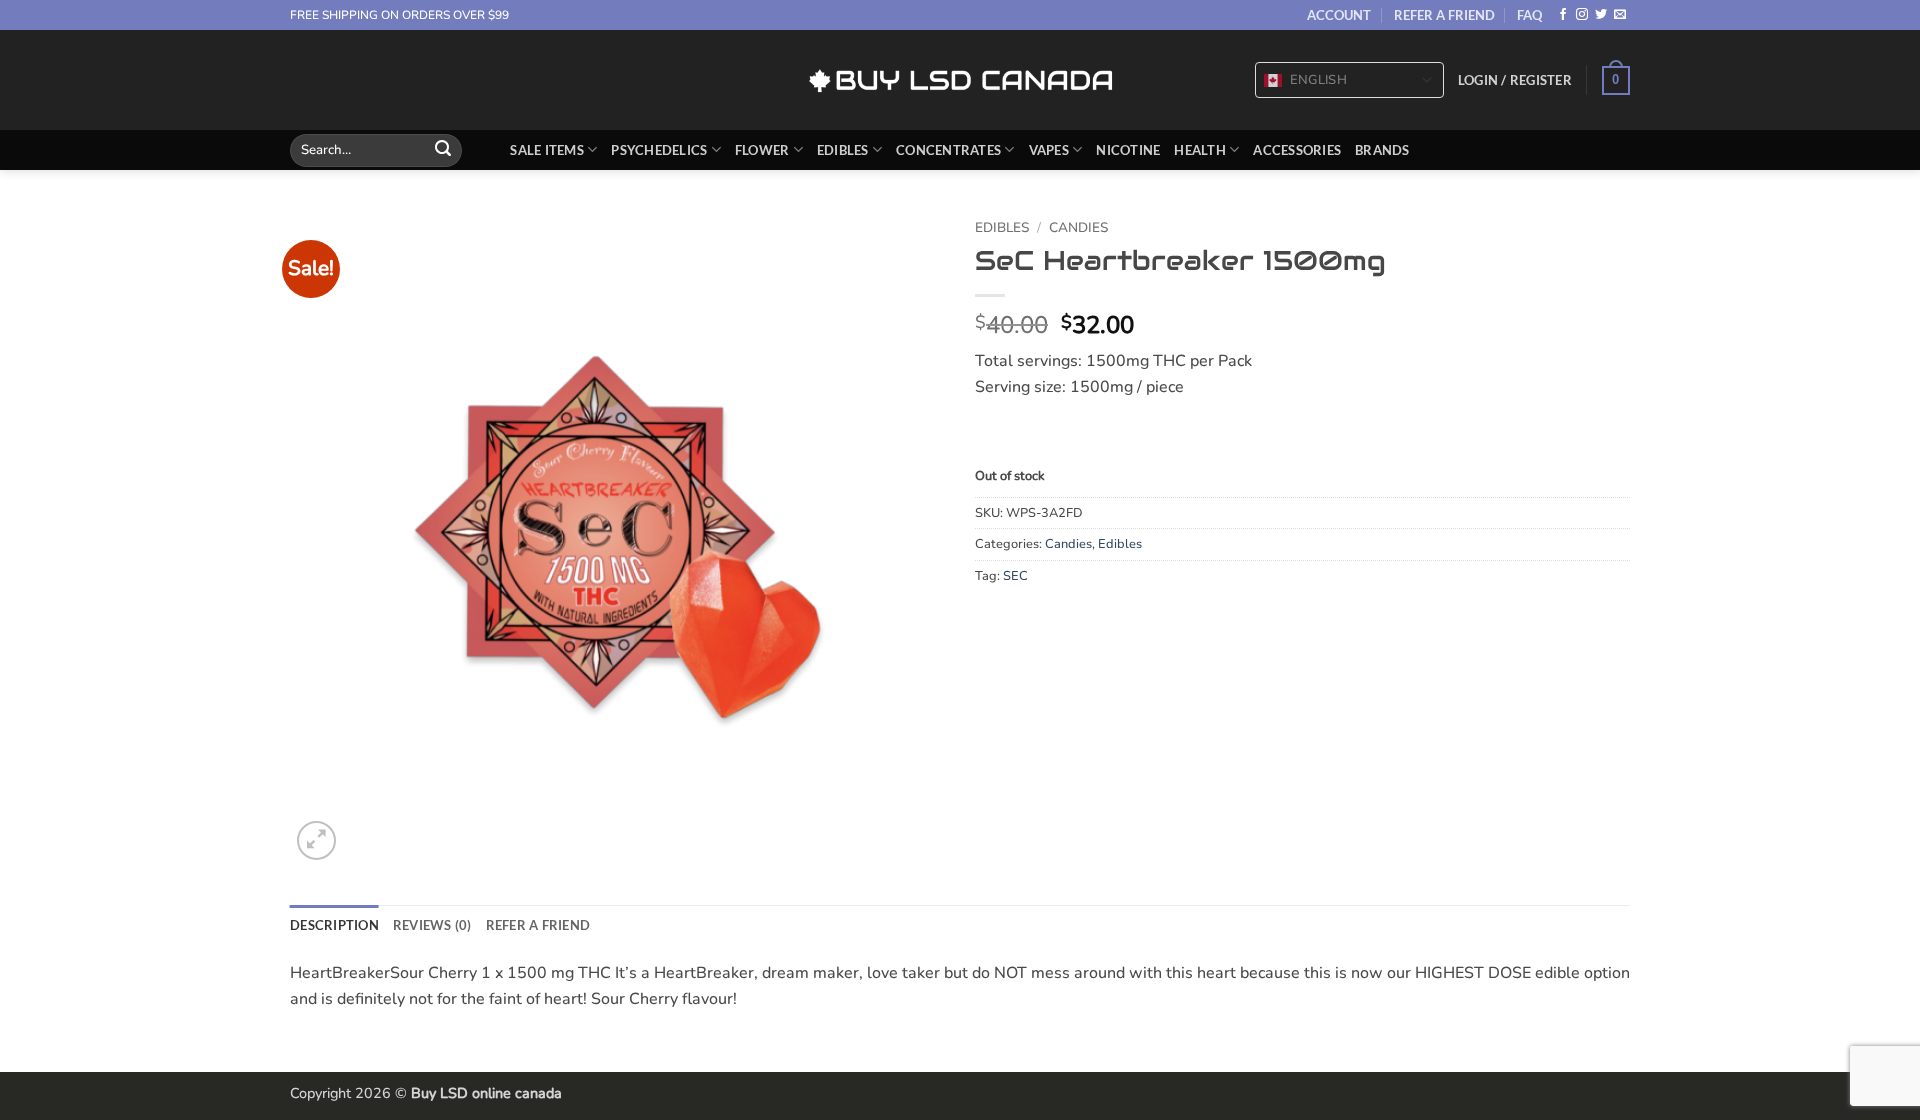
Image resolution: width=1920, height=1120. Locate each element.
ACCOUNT (1339, 15)
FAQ (1529, 15)
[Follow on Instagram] (1582, 15)
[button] (1515, 80)
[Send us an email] (1620, 15)
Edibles (843, 150)
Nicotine (1128, 150)
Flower (762, 150)
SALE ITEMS (547, 150)
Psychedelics (659, 150)
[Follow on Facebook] (1563, 15)
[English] (1273, 81)
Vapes (1049, 150)
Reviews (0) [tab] (432, 925)
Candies (1078, 227)
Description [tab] (334, 925)
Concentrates (948, 150)
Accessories (1297, 150)
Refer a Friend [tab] (538, 925)
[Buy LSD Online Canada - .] (960, 80)
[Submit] (443, 150)
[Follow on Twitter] (1601, 15)
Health (1200, 150)
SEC (1015, 576)
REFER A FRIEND (1444, 15)
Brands (1382, 150)
